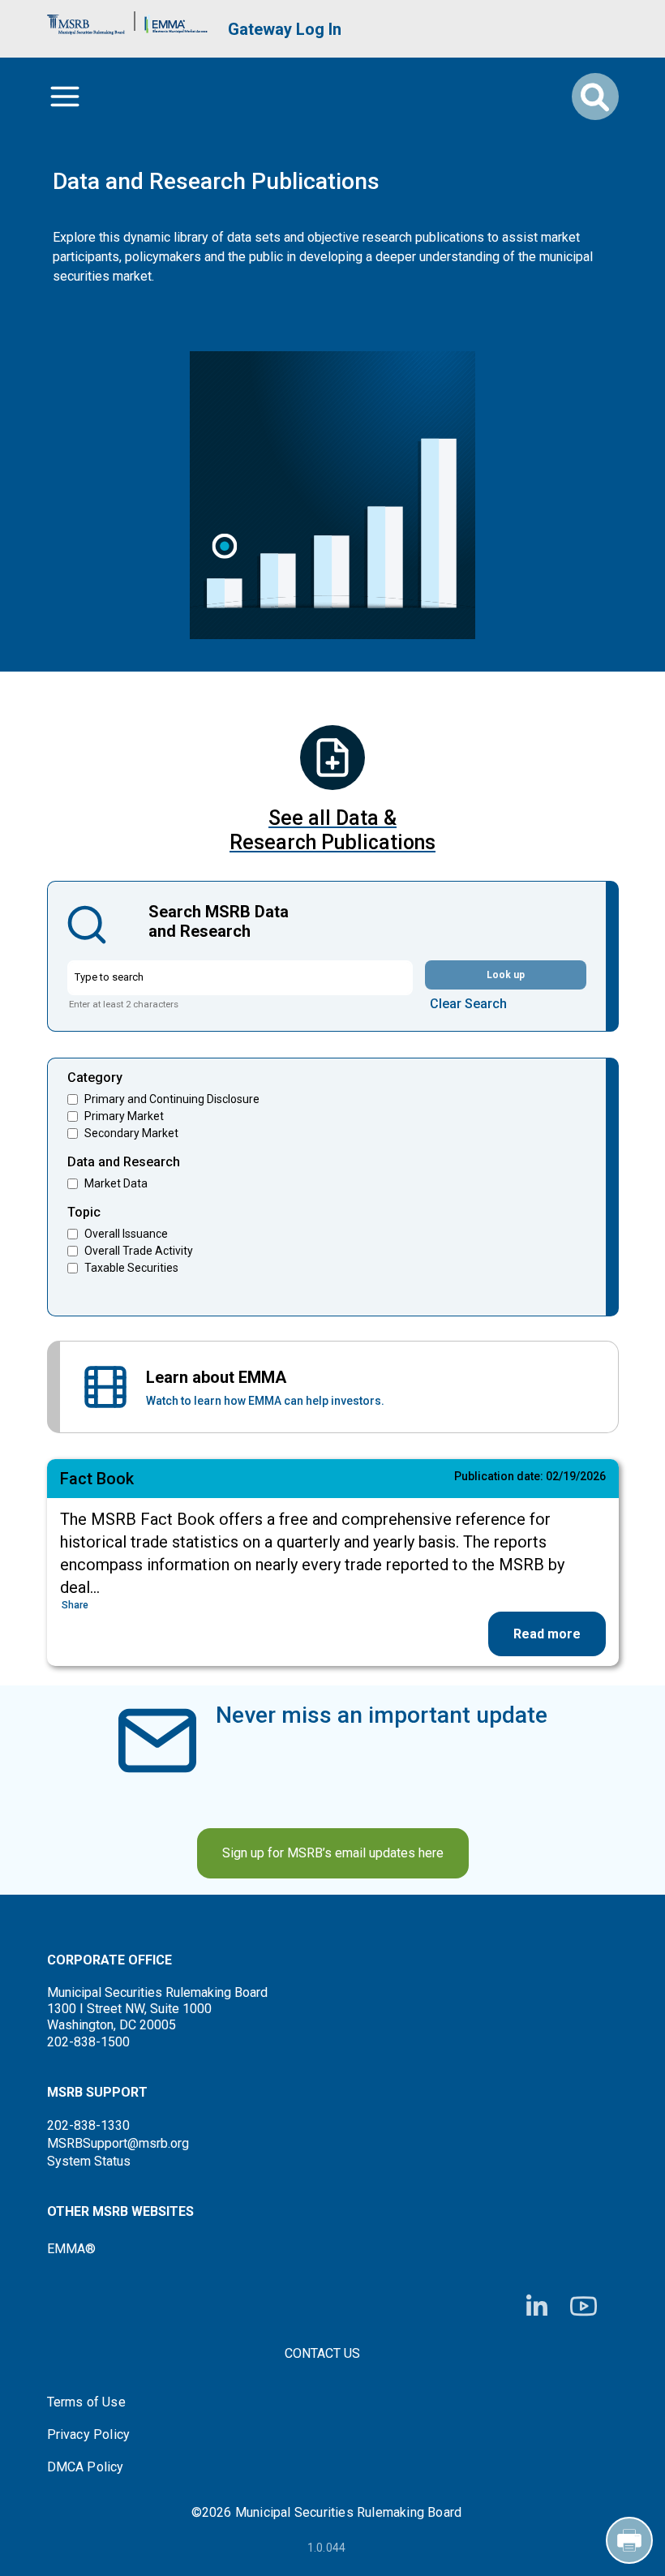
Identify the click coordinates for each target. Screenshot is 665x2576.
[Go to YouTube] (583, 2306)
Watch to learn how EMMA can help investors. (265, 1401)
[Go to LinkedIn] (537, 2307)
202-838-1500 (88, 2042)
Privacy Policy (89, 2435)
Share (75, 1605)
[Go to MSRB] (86, 21)
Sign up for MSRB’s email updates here (333, 1853)
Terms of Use (86, 2402)
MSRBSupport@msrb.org (118, 2143)
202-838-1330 (88, 2125)
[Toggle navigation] (65, 97)
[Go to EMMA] (176, 21)
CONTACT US (322, 2353)
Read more (547, 1634)
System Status (89, 2161)
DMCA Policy (86, 2467)
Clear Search (468, 1004)
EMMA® (71, 2249)
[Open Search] (595, 97)
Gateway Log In (285, 29)
